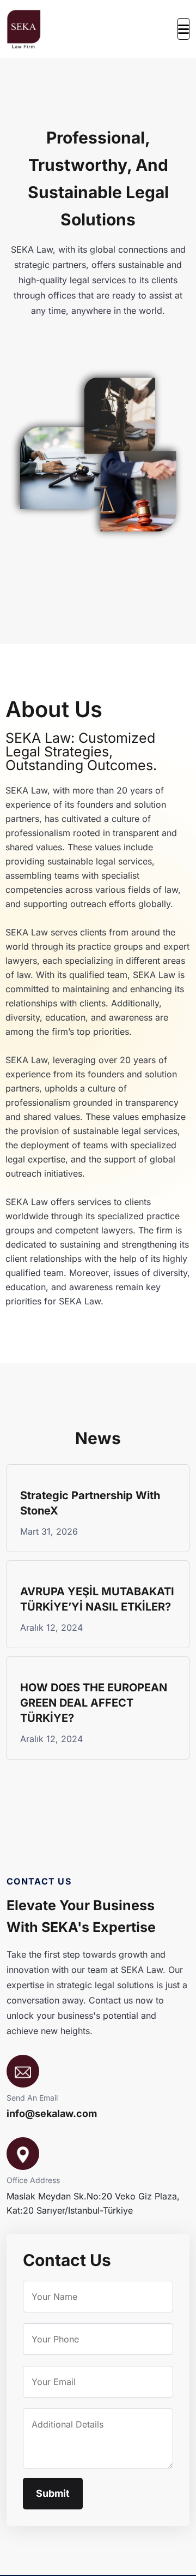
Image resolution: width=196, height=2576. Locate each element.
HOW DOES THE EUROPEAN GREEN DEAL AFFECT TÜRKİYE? (94, 1703)
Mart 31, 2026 (49, 1531)
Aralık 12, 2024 (51, 1627)
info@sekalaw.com (52, 2114)
